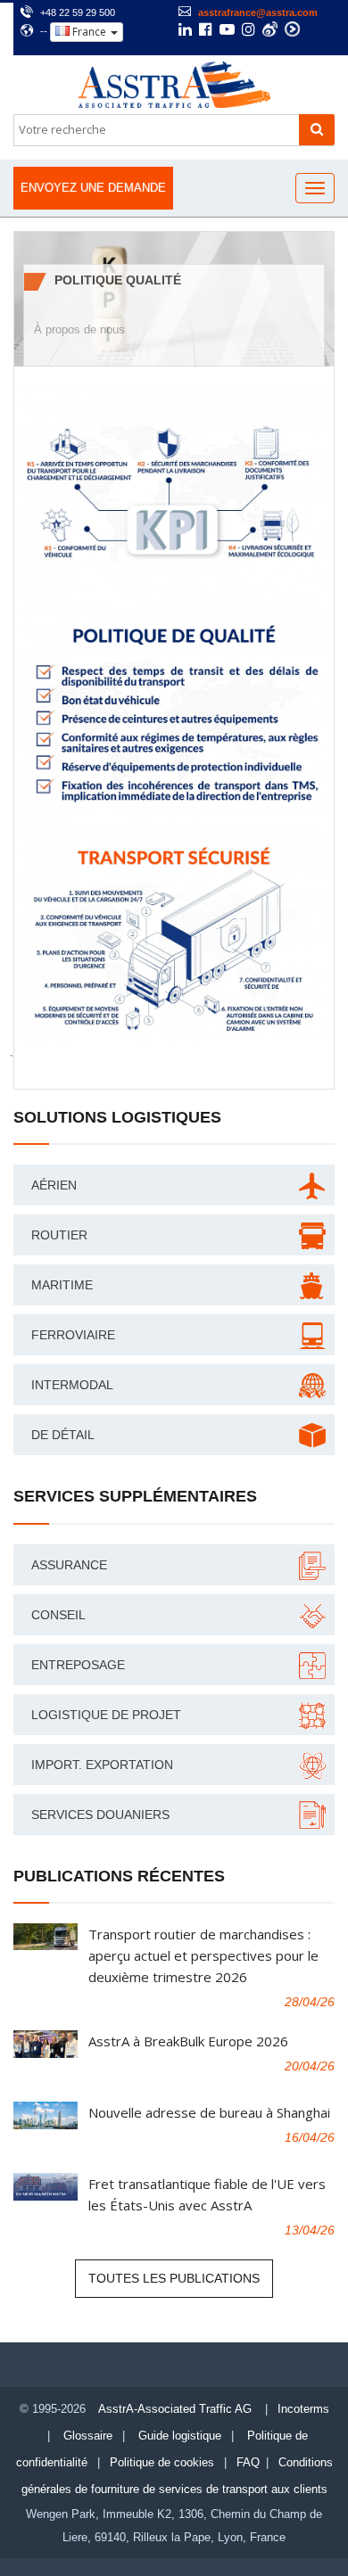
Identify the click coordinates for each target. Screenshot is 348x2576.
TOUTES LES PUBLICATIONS (174, 2278)
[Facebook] (206, 31)
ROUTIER (59, 1235)
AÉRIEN (54, 1185)
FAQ (248, 2462)
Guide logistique (180, 2436)
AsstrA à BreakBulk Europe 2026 (188, 2041)
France (89, 32)
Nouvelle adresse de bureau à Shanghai (209, 2112)
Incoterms (303, 2409)
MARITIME (62, 1285)
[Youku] (292, 29)
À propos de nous (79, 329)
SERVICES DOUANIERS (100, 1815)
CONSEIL (58, 1615)
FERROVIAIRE (73, 1335)
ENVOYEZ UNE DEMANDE (93, 188)
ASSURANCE (69, 1565)
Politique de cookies (162, 2462)
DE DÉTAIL (63, 1435)
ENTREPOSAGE (78, 1665)
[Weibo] (270, 29)
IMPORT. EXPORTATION (102, 1765)
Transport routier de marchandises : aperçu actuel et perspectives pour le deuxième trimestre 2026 (203, 1955)
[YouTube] (227, 31)
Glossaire (88, 2436)
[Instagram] (249, 31)
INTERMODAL (72, 1385)
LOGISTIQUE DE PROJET (106, 1715)
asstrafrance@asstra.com (258, 12)
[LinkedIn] (185, 31)
